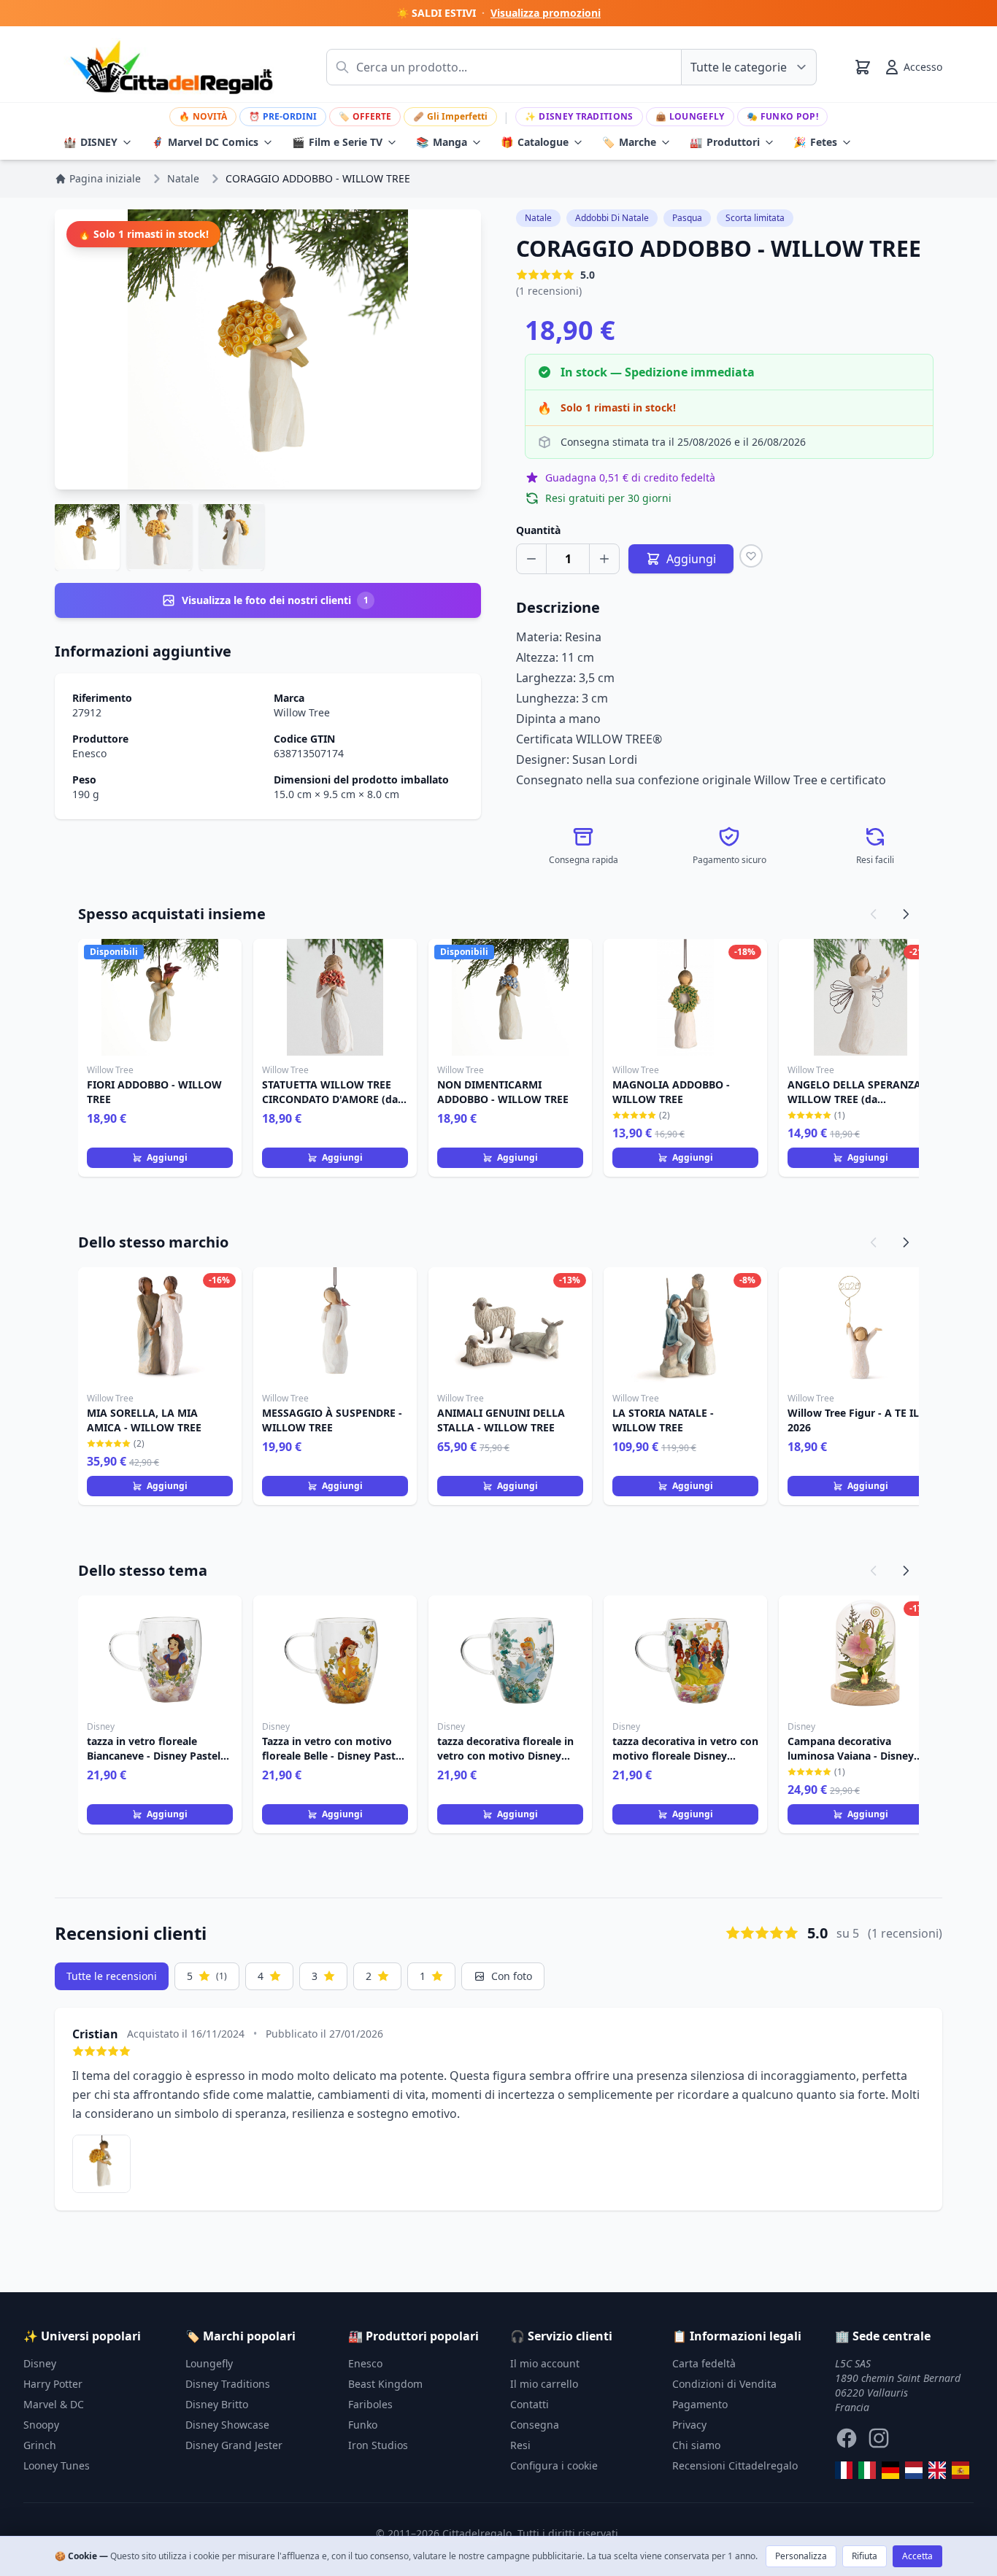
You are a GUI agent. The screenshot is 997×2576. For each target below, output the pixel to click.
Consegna (535, 2425)
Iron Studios (378, 2445)
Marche (629, 142)
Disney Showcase (227, 2425)
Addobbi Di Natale (612, 218)
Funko (363, 2425)
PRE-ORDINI (283, 116)
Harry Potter (53, 2384)
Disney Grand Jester (234, 2445)
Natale (538, 218)
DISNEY (91, 142)
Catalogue (535, 142)
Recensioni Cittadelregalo (735, 2465)
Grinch (40, 2445)
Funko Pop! (782, 116)
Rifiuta (865, 2556)
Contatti (530, 2404)
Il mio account (545, 2363)
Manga (442, 142)
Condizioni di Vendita (724, 2384)
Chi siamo (696, 2445)
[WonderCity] (890, 2470)
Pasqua (687, 218)
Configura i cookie (554, 2465)
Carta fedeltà (704, 2363)
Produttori (725, 142)
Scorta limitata (755, 218)
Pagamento (700, 2404)
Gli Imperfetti (450, 116)
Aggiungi (167, 1157)
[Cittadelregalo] (867, 2470)
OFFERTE (365, 116)
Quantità (538, 530)
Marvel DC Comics (205, 142)
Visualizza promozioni (546, 13)
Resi (520, 2445)
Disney (40, 2363)
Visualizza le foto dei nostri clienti (275, 600)
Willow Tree (302, 712)
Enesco (89, 753)
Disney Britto (217, 2404)
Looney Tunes (57, 2465)
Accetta (917, 2556)
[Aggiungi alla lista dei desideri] (751, 556)
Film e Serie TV (337, 142)
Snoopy (41, 2425)
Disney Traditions (579, 116)
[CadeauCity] (844, 2470)
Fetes (815, 142)
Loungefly (690, 116)
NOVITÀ (203, 116)
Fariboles (370, 2404)
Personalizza (801, 2556)
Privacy (689, 2425)
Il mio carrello (544, 2384)
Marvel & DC (54, 2404)
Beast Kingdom (385, 2384)
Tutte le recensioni (112, 1976)
